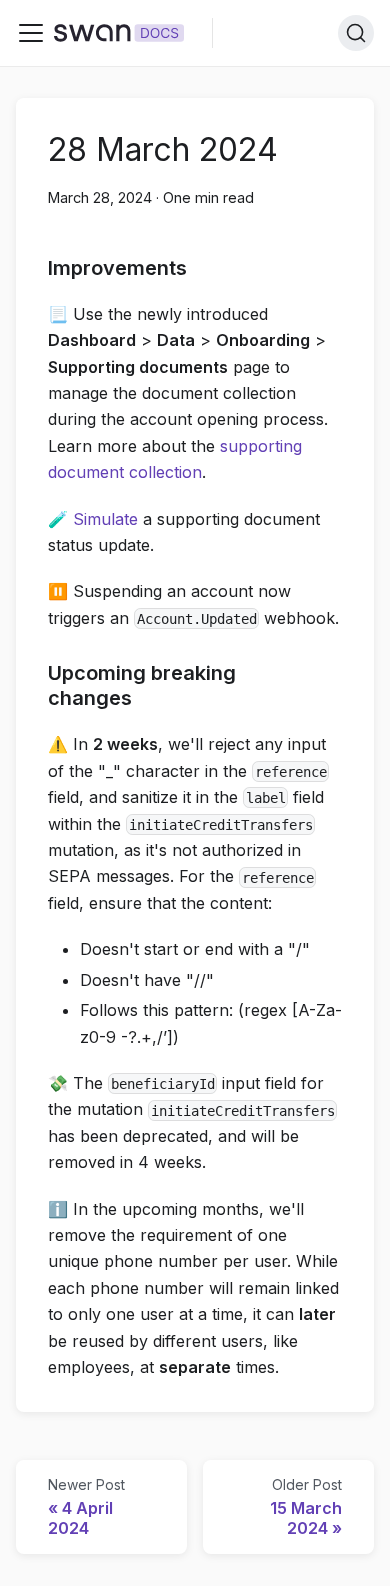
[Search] (356, 33)
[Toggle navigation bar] (31, 33)
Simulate (105, 519)
